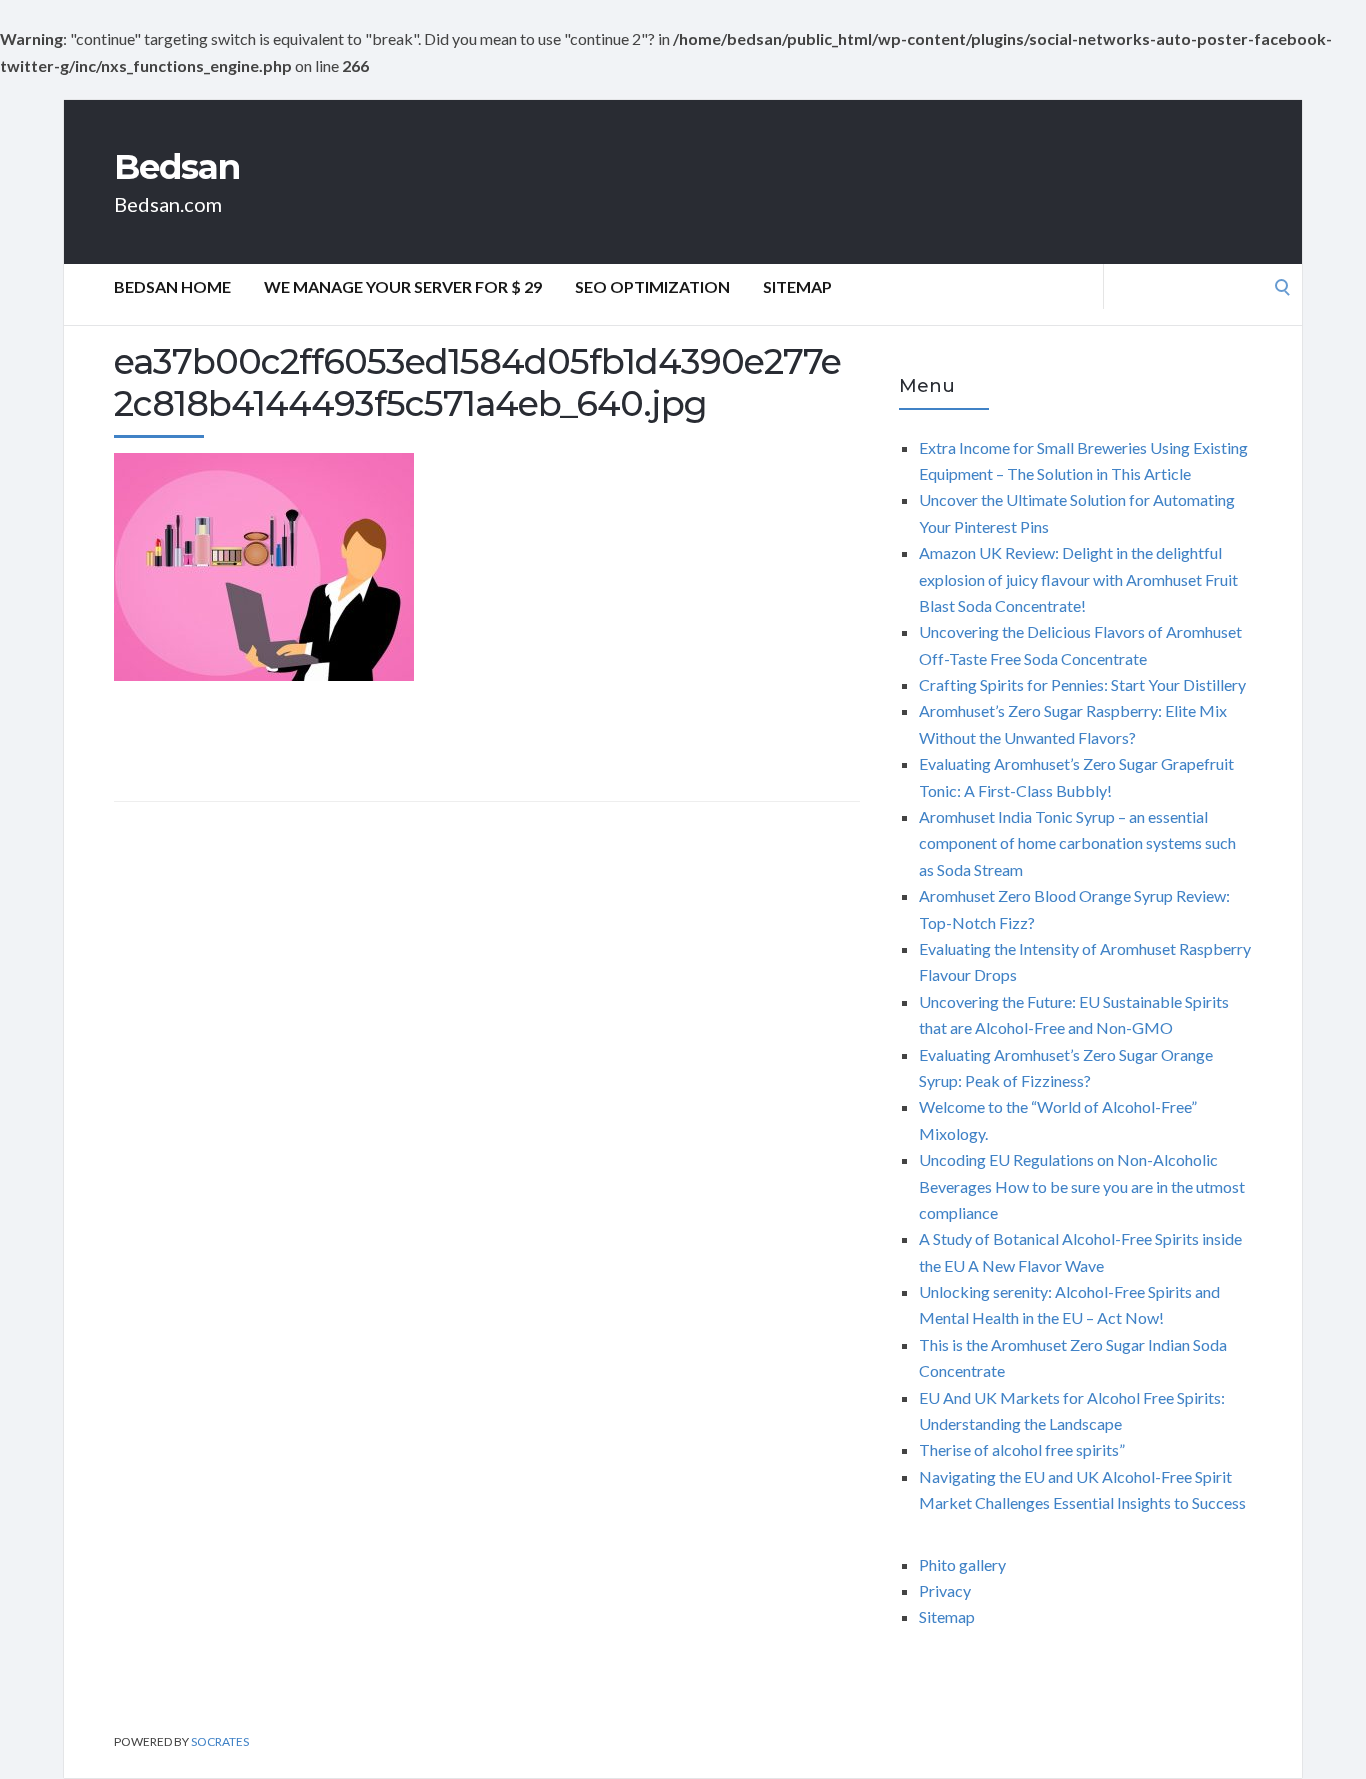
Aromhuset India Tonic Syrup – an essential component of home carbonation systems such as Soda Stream (1077, 843)
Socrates (220, 1741)
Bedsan (177, 167)
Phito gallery (962, 1564)
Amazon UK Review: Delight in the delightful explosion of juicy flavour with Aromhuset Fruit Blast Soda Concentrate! (1078, 579)
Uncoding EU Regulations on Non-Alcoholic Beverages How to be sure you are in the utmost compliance (1082, 1186)
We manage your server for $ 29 (403, 286)
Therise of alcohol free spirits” (1022, 1449)
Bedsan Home (172, 286)
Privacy (945, 1590)
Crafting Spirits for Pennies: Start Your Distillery (1082, 684)
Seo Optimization (652, 286)
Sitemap (797, 286)
